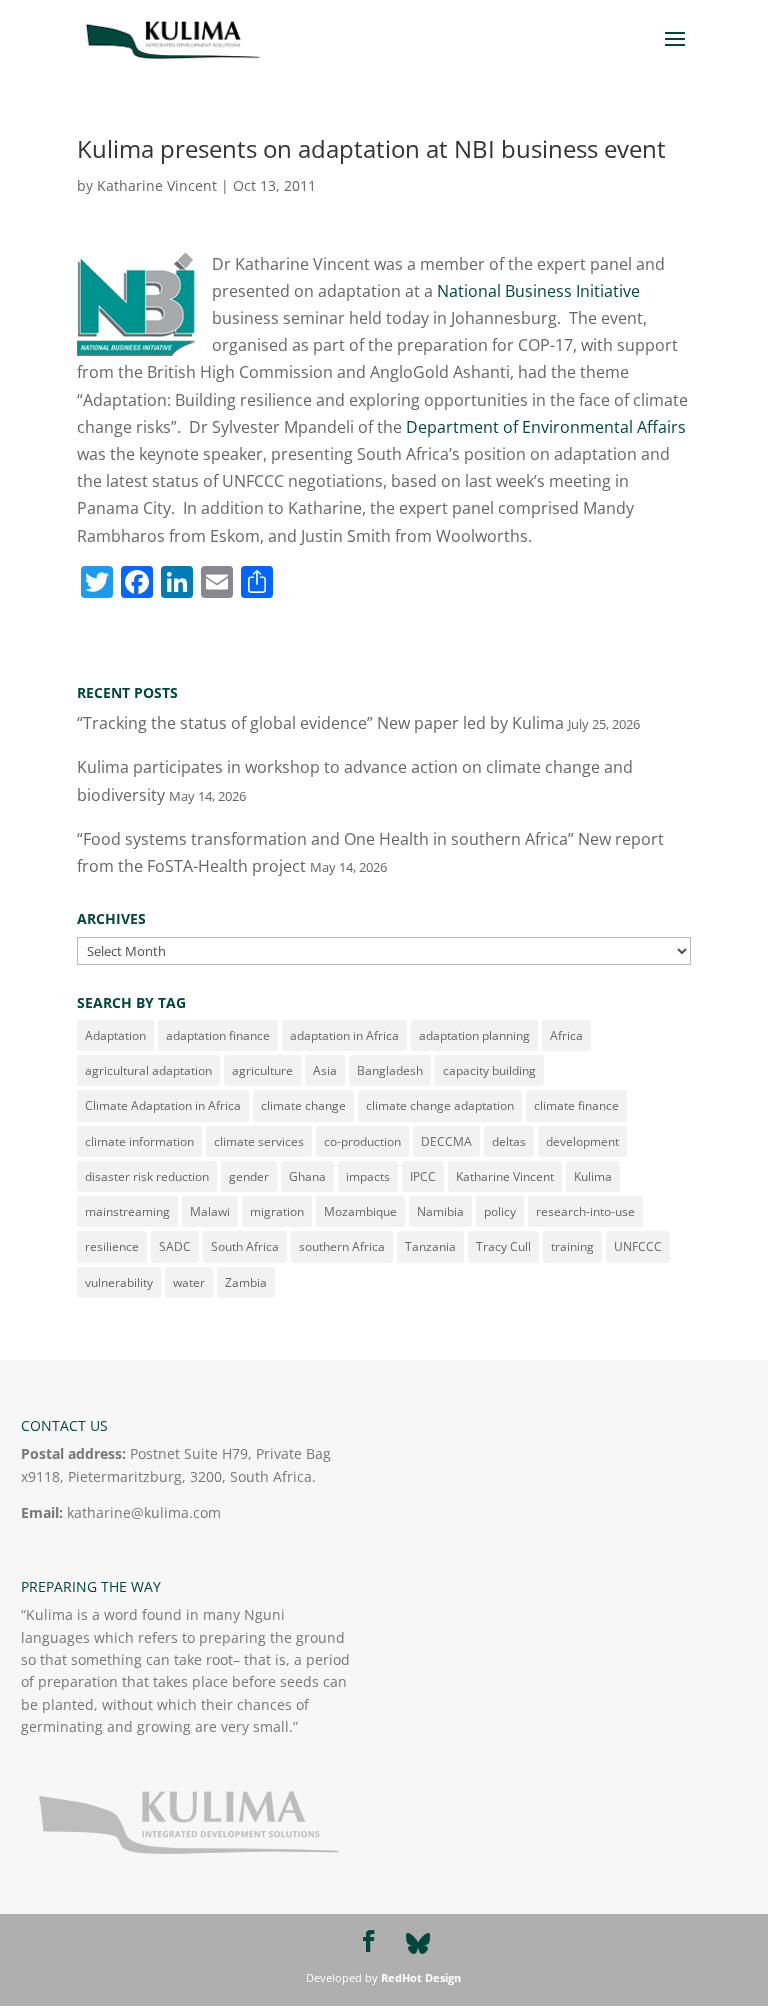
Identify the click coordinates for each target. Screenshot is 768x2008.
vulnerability (119, 1282)
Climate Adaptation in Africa (163, 1105)
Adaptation (115, 1035)
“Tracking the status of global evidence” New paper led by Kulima (320, 723)
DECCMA (446, 1141)
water (189, 1282)
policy (500, 1211)
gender (249, 1176)
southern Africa (342, 1246)
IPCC (423, 1176)
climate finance (576, 1105)
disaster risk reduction (147, 1176)
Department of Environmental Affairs (546, 427)
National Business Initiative (538, 291)
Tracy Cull (503, 1246)
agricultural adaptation (148, 1070)
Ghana (307, 1176)
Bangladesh (390, 1070)
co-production (362, 1141)
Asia (325, 1070)
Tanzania (430, 1246)
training (572, 1246)
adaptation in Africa (344, 1035)
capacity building (489, 1070)
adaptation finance (218, 1035)
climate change (303, 1105)
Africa (566, 1035)
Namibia (440, 1211)
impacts (368, 1176)
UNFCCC (638, 1246)
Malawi (210, 1211)
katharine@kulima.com (144, 1512)
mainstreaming (127, 1211)
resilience (112, 1246)
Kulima (593, 1176)
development (582, 1141)
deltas (509, 1141)
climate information (139, 1141)
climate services (259, 1141)
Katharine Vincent (157, 185)
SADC (175, 1246)
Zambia (246, 1282)
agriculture (262, 1070)
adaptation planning (474, 1035)
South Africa (245, 1246)
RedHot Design (421, 1977)
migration (277, 1211)
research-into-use (585, 1211)
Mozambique (360, 1211)
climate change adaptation (440, 1105)
